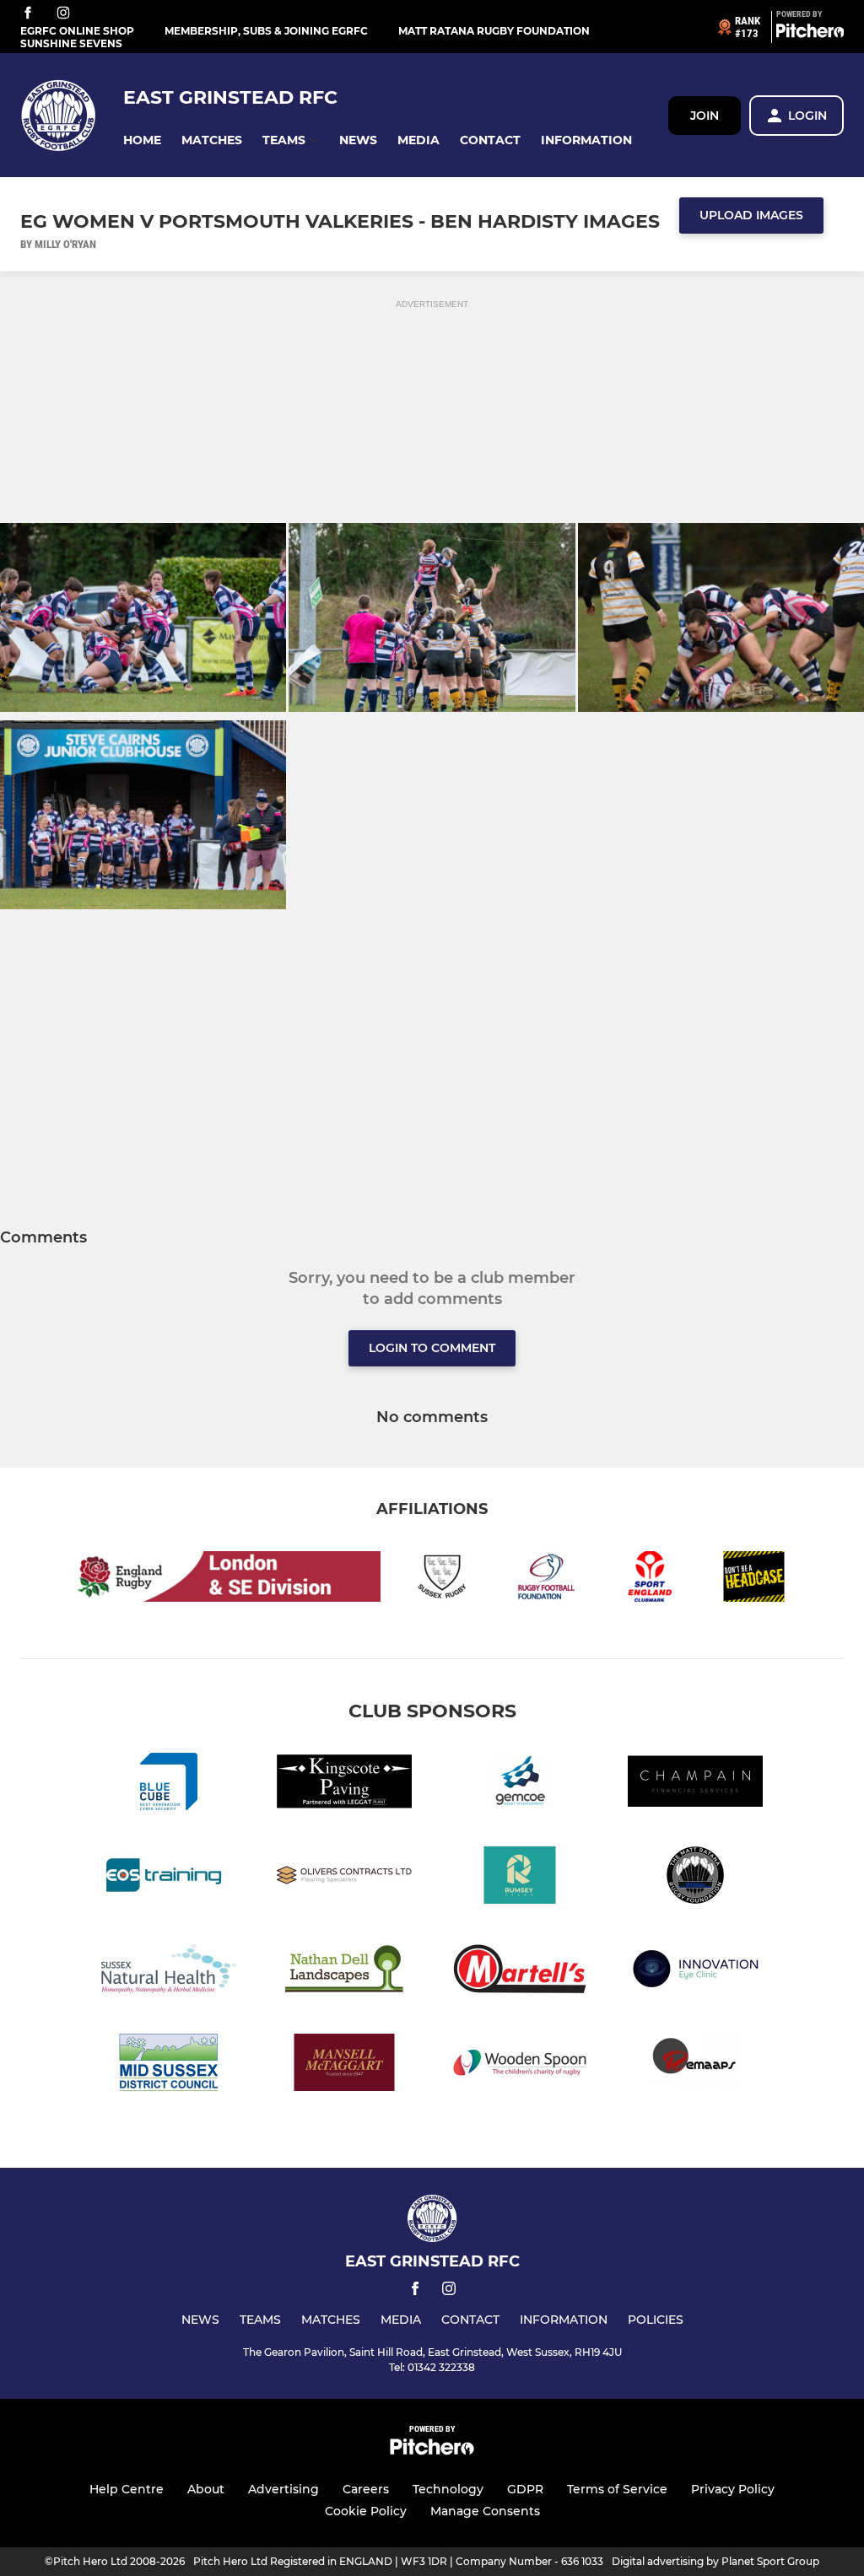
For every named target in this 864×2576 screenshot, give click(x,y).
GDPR (525, 2489)
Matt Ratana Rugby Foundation (494, 31)
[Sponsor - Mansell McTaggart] (344, 2065)
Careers (366, 2489)
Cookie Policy (366, 2511)
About (206, 2489)
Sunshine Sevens (71, 43)
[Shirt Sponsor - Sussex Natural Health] (169, 1972)
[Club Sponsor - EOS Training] (169, 1878)
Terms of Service (617, 2489)
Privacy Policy (733, 2489)
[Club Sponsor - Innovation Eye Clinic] (695, 1972)
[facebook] (28, 14)
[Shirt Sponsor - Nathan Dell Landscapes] (344, 1972)
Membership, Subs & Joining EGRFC (266, 31)
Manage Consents (485, 2511)
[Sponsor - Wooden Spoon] (520, 2065)
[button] (142, 140)
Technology (448, 2489)
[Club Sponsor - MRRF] (695, 1878)
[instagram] (63, 14)
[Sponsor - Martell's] (520, 1972)
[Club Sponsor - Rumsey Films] (520, 1878)
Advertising (283, 2489)
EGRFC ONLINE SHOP (77, 31)
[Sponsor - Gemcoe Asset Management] (520, 1784)
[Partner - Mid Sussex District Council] (169, 2065)
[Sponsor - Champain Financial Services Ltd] (695, 1784)
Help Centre (127, 2489)
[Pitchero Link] (810, 34)
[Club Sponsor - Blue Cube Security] (169, 1784)
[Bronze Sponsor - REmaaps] (695, 2065)
